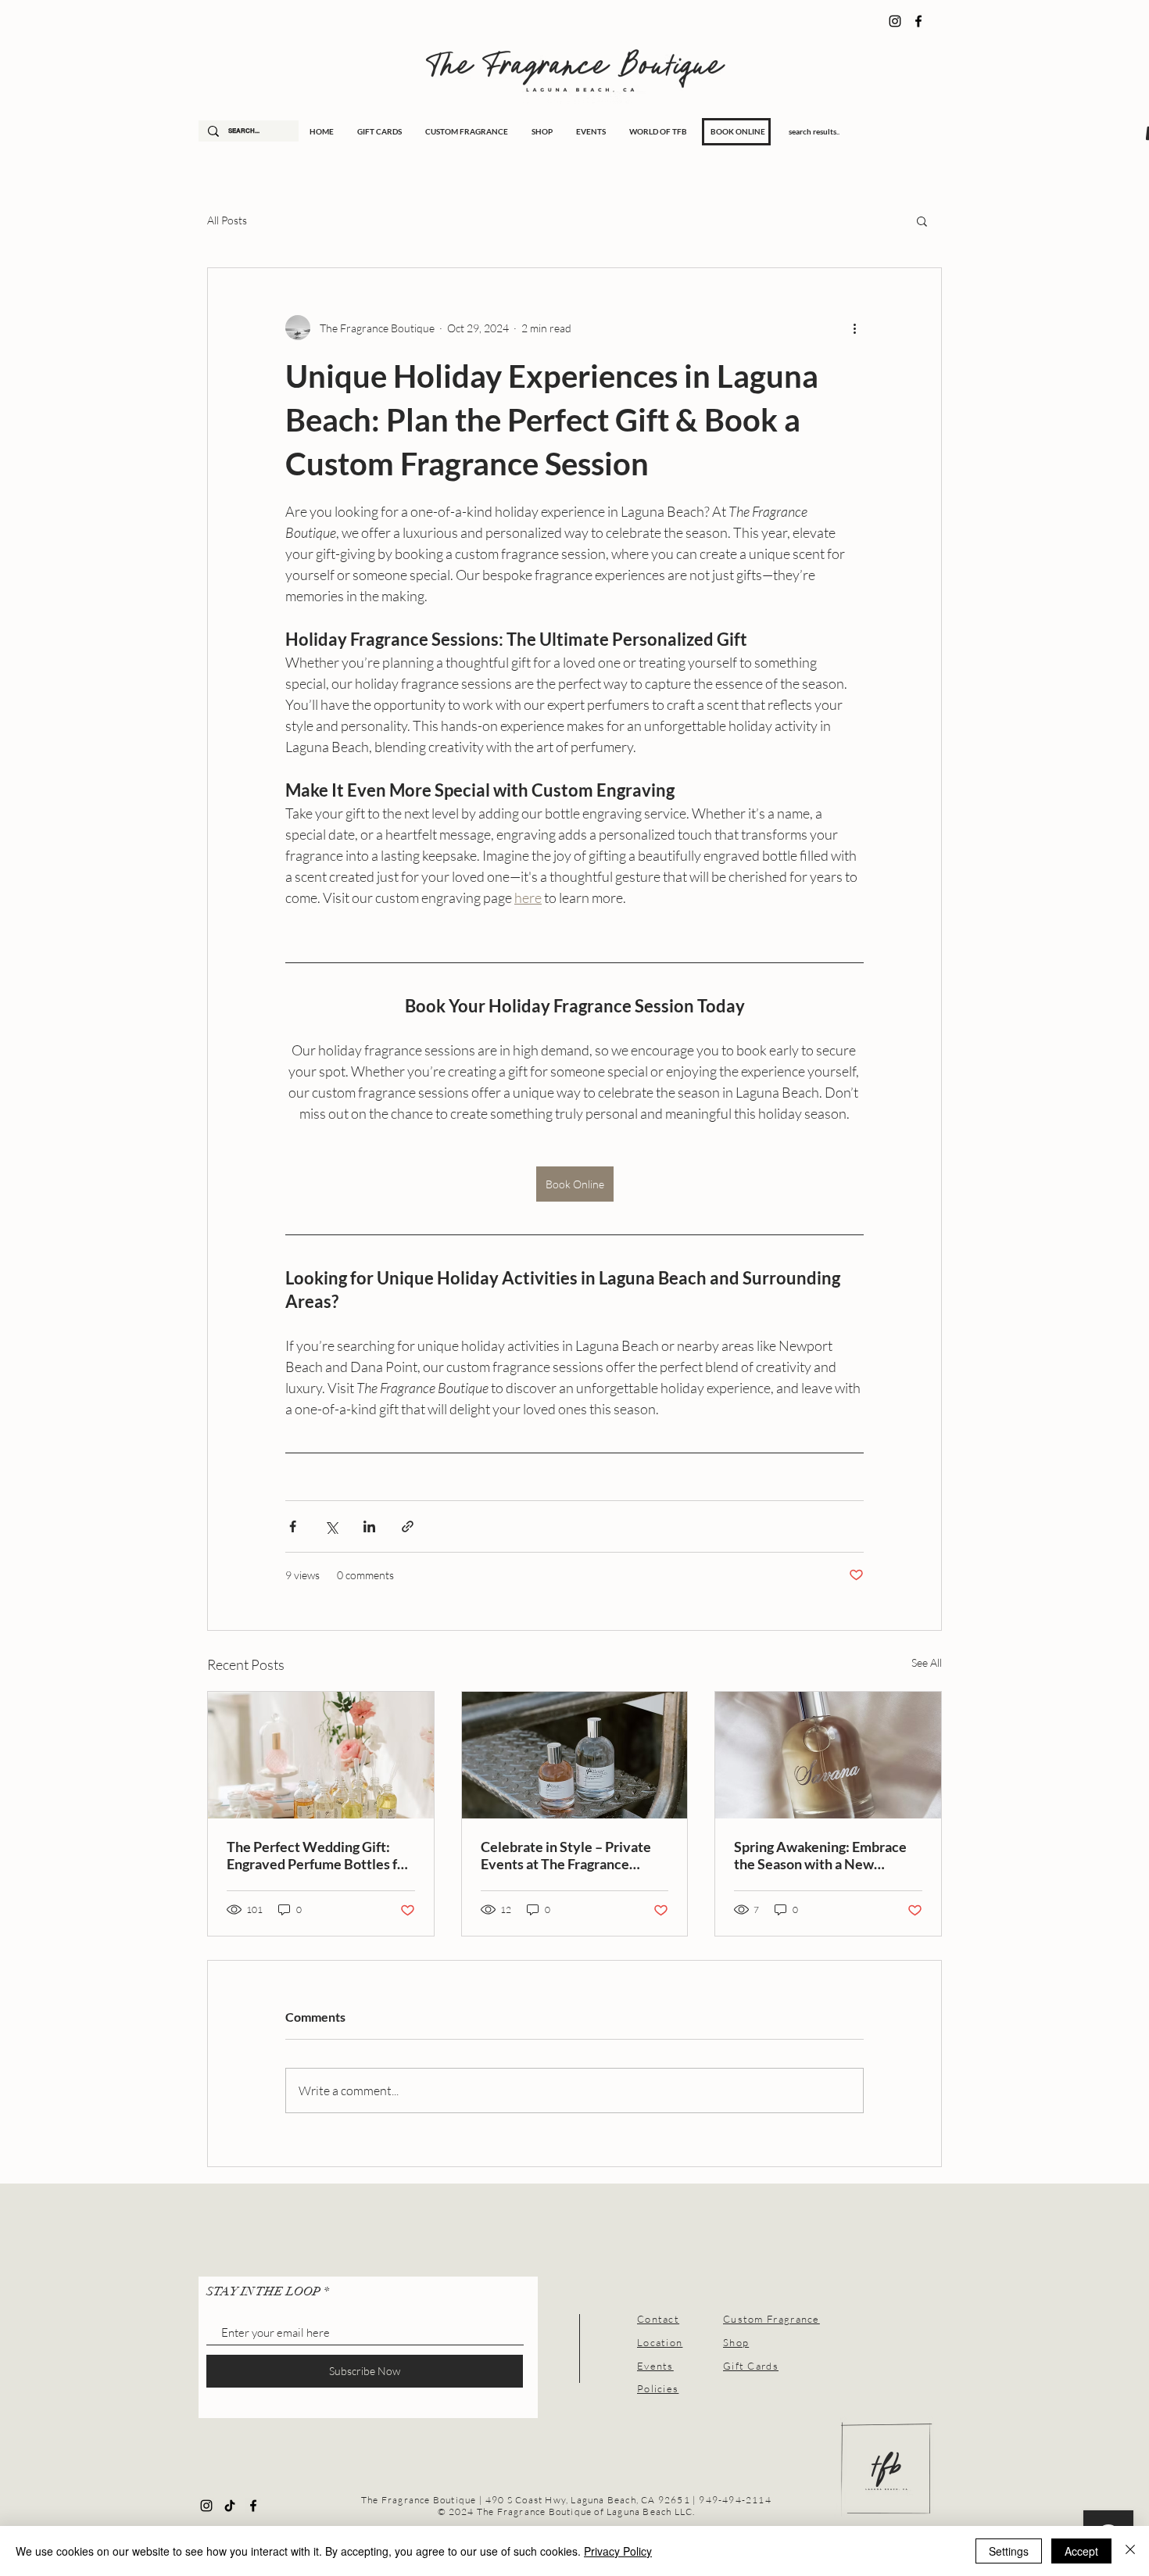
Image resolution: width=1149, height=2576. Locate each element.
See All (927, 1662)
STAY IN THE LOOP (263, 2291)
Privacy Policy (618, 2551)
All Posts (227, 220)
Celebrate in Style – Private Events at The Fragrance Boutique (566, 1855)
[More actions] (854, 328)
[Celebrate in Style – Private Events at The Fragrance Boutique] (575, 1755)
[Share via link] (408, 1526)
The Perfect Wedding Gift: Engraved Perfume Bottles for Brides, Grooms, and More (319, 1855)
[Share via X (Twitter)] (331, 1526)
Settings (1009, 2551)
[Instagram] (895, 21)
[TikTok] (230, 2506)
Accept (1081, 2551)
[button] (922, 220)
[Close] (1130, 2551)
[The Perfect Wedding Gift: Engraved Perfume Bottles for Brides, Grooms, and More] (321, 1755)
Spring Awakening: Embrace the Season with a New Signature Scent (820, 1855)
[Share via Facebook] (293, 1526)
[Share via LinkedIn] (369, 1526)
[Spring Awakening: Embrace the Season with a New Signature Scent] (828, 1755)
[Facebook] (918, 21)
